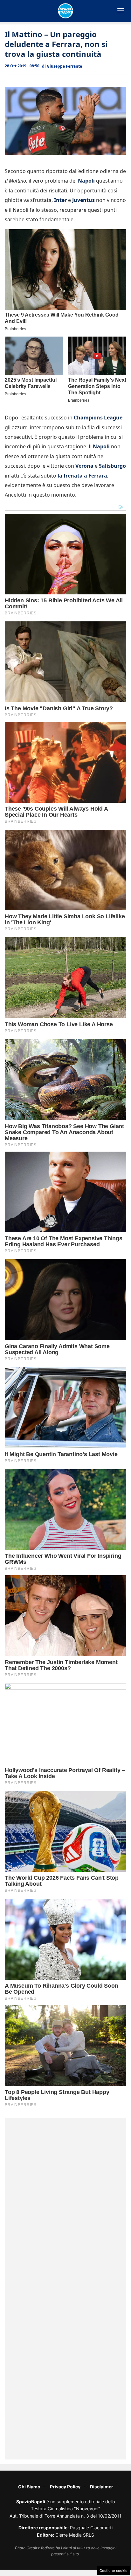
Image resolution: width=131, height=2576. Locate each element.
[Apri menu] (121, 11)
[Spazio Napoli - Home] (65, 11)
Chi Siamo (29, 2487)
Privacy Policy (65, 2487)
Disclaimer (102, 2487)
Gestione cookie (114, 2571)
